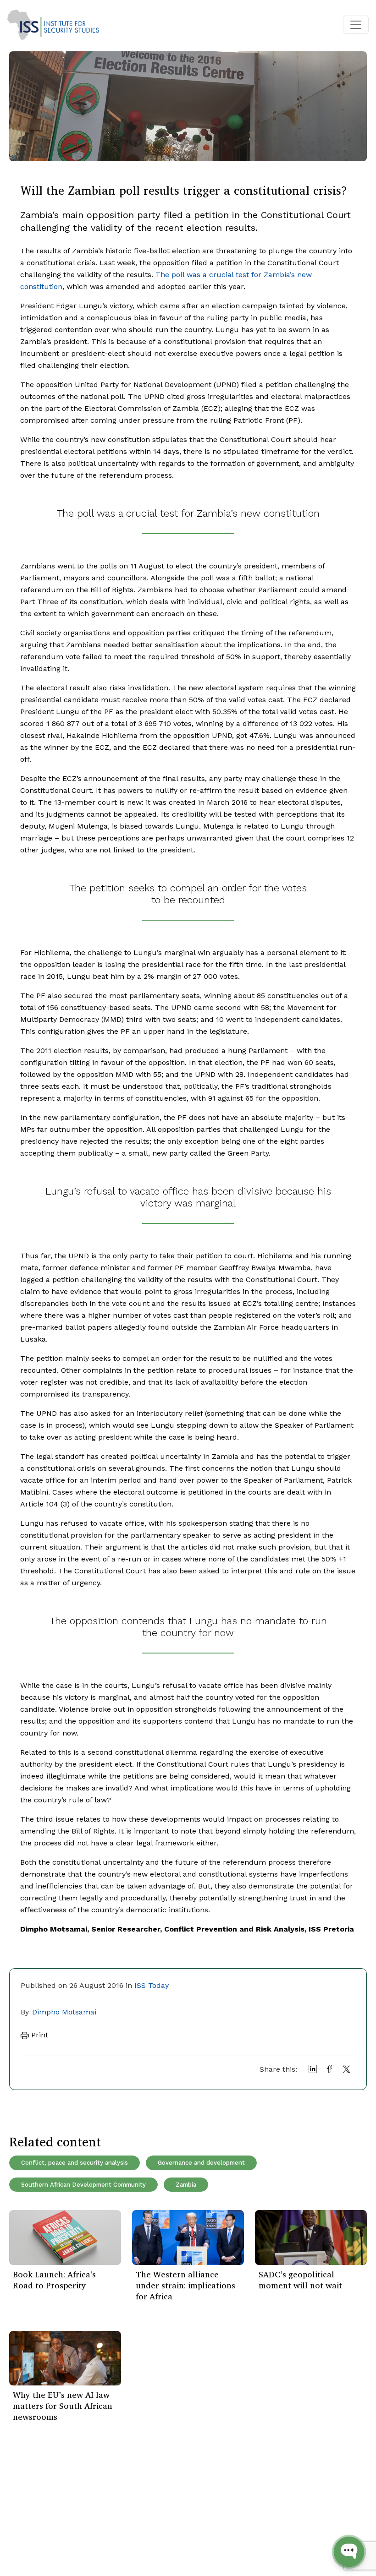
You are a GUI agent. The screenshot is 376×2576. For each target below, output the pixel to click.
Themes (28, 2521)
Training (28, 2535)
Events (25, 2508)
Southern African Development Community (83, 2185)
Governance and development (201, 2163)
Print (39, 2035)
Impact (86, 2521)
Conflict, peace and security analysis (75, 2163)
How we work (98, 2508)
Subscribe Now (311, 2505)
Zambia (186, 2185)
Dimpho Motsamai (64, 2012)
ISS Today (152, 1985)
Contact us (93, 2549)
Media (84, 2535)
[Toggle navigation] (356, 25)
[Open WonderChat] (349, 2552)
